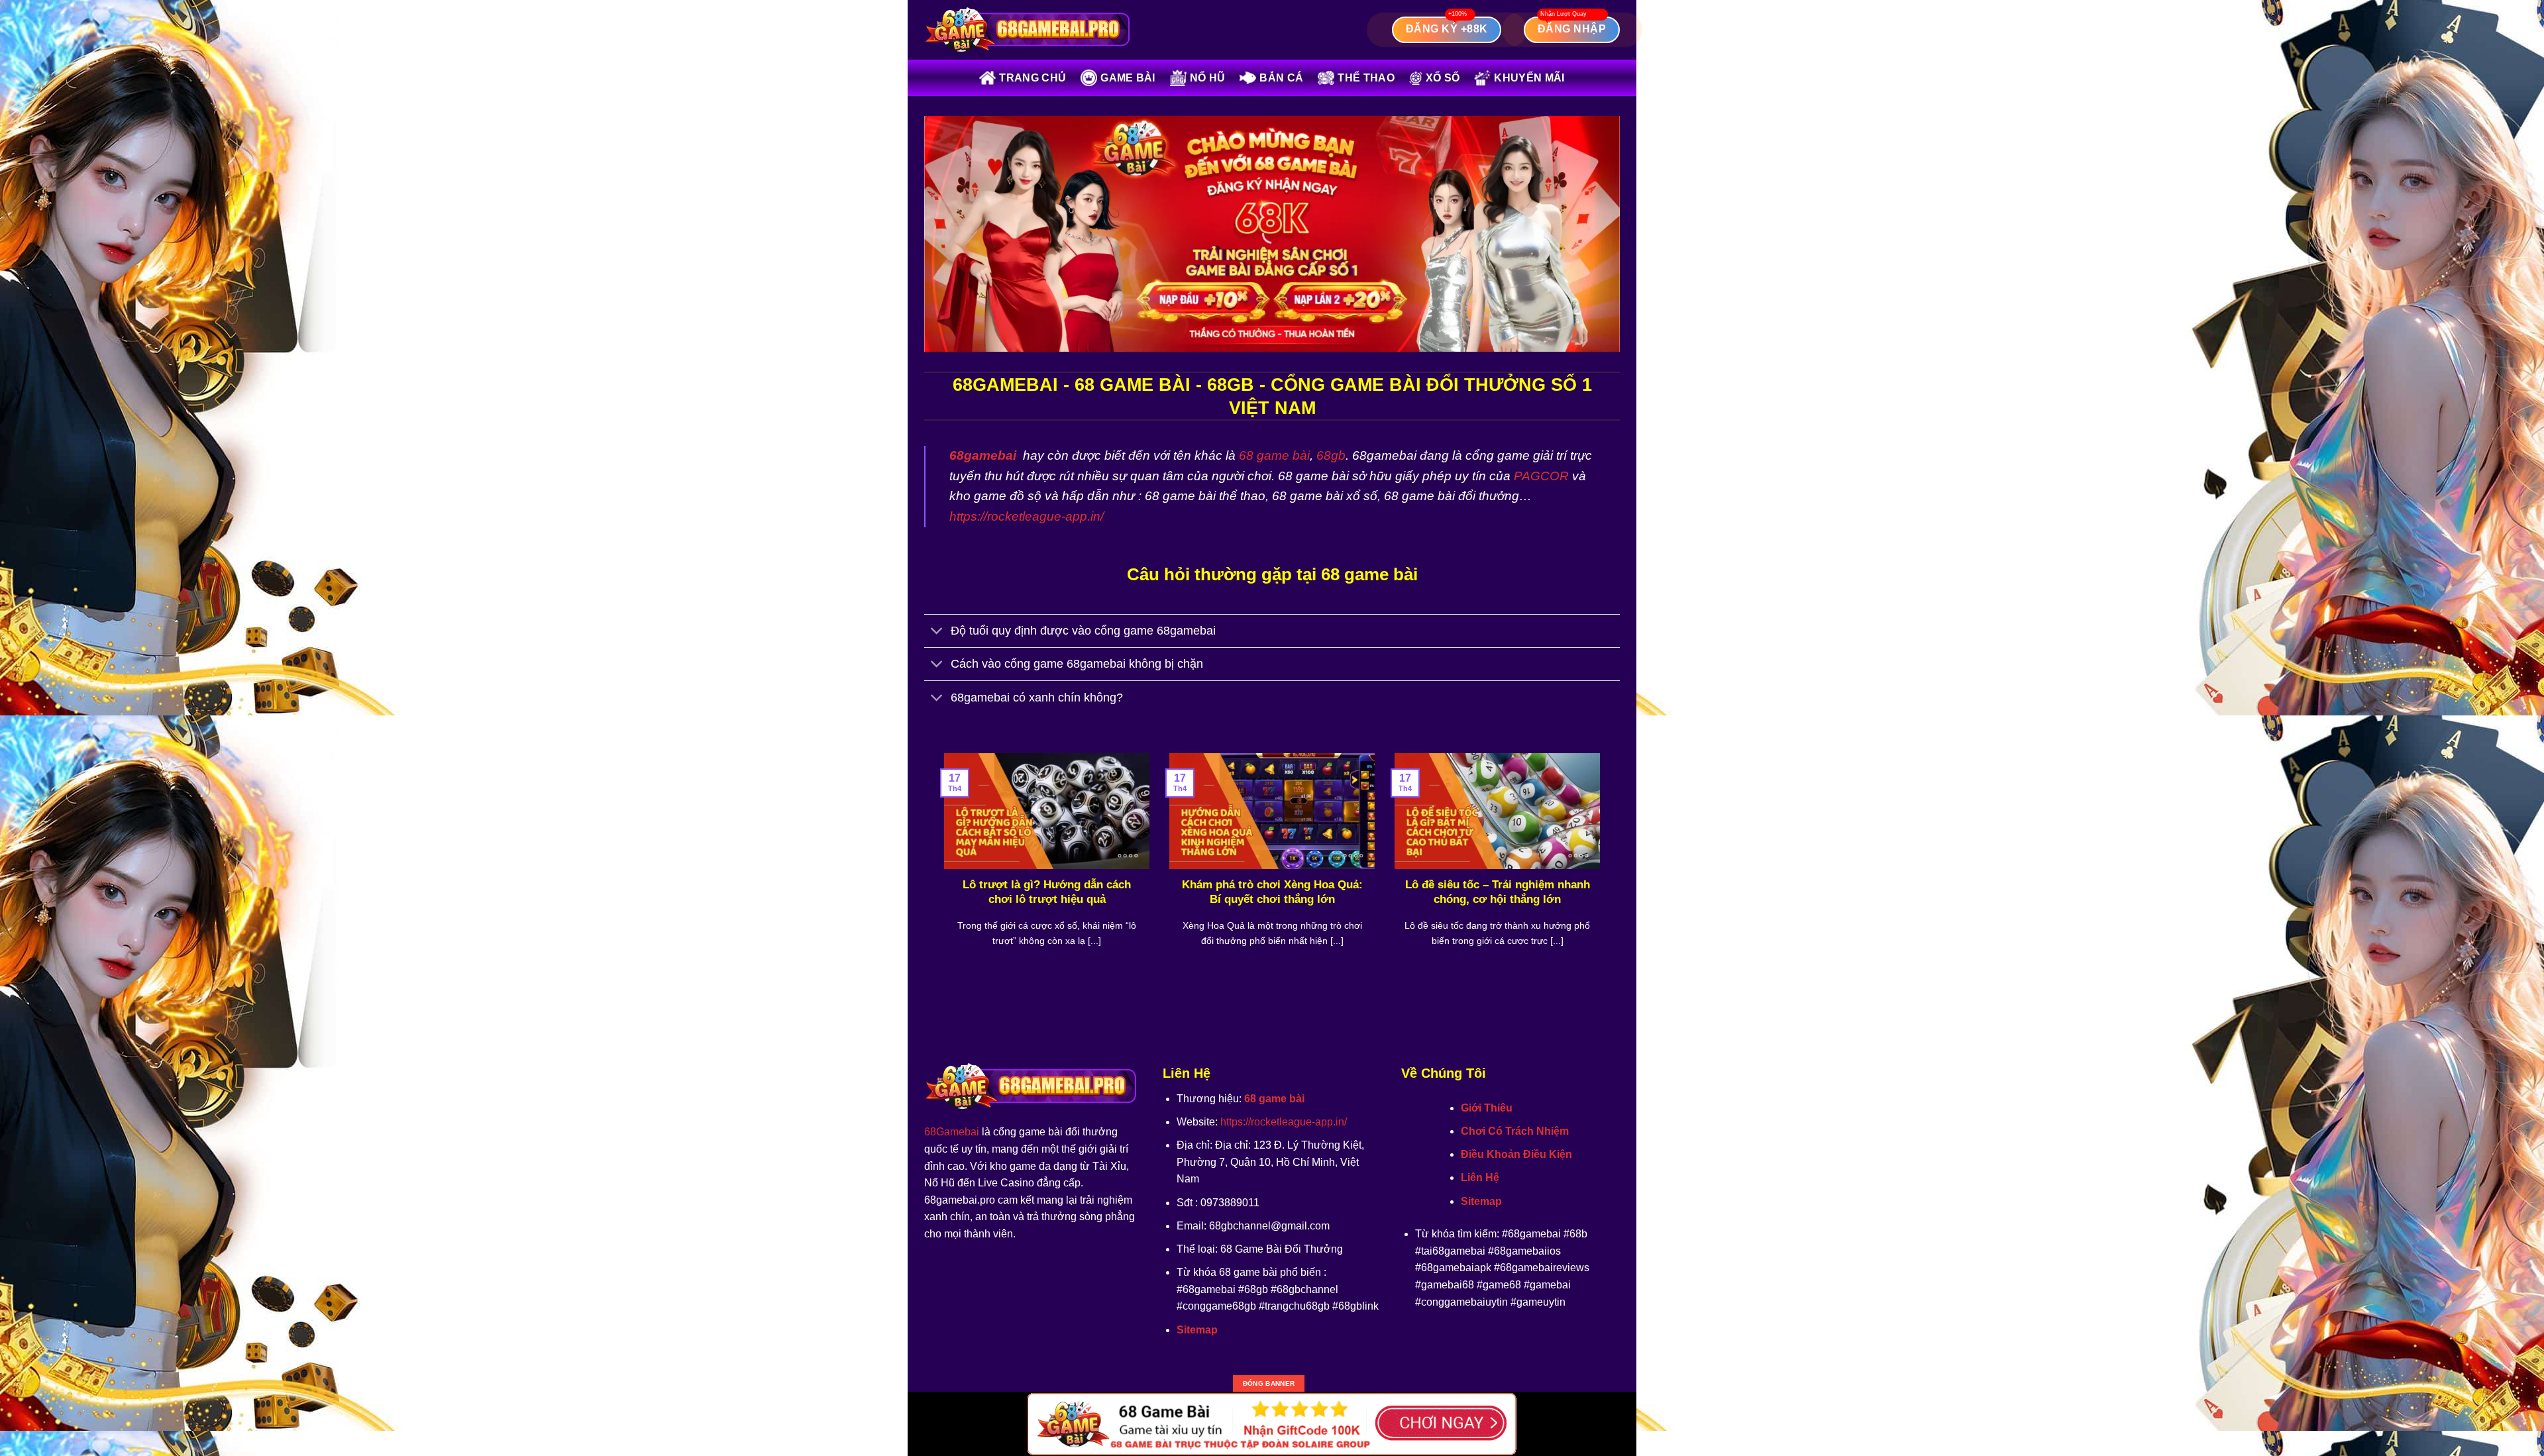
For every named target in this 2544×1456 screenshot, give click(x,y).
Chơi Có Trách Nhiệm (1515, 1131)
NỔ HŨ (1208, 78)
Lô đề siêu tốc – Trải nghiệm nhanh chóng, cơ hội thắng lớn (1498, 892)
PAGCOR (1541, 476)
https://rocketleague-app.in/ (1027, 516)
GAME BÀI (1128, 78)
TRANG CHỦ (1033, 78)
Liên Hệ (1480, 1177)
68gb (1331, 455)
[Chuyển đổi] (937, 632)
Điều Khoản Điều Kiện (1516, 1154)
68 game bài (1274, 455)
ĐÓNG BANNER (1269, 1383)
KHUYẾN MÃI (1529, 78)
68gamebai (983, 455)
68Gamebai (952, 1132)
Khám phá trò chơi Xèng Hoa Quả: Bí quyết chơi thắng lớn (1272, 892)
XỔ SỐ (1443, 78)
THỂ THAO (1366, 78)
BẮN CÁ (1281, 78)
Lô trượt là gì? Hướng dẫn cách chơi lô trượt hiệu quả (1047, 892)
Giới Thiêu (1487, 1108)
